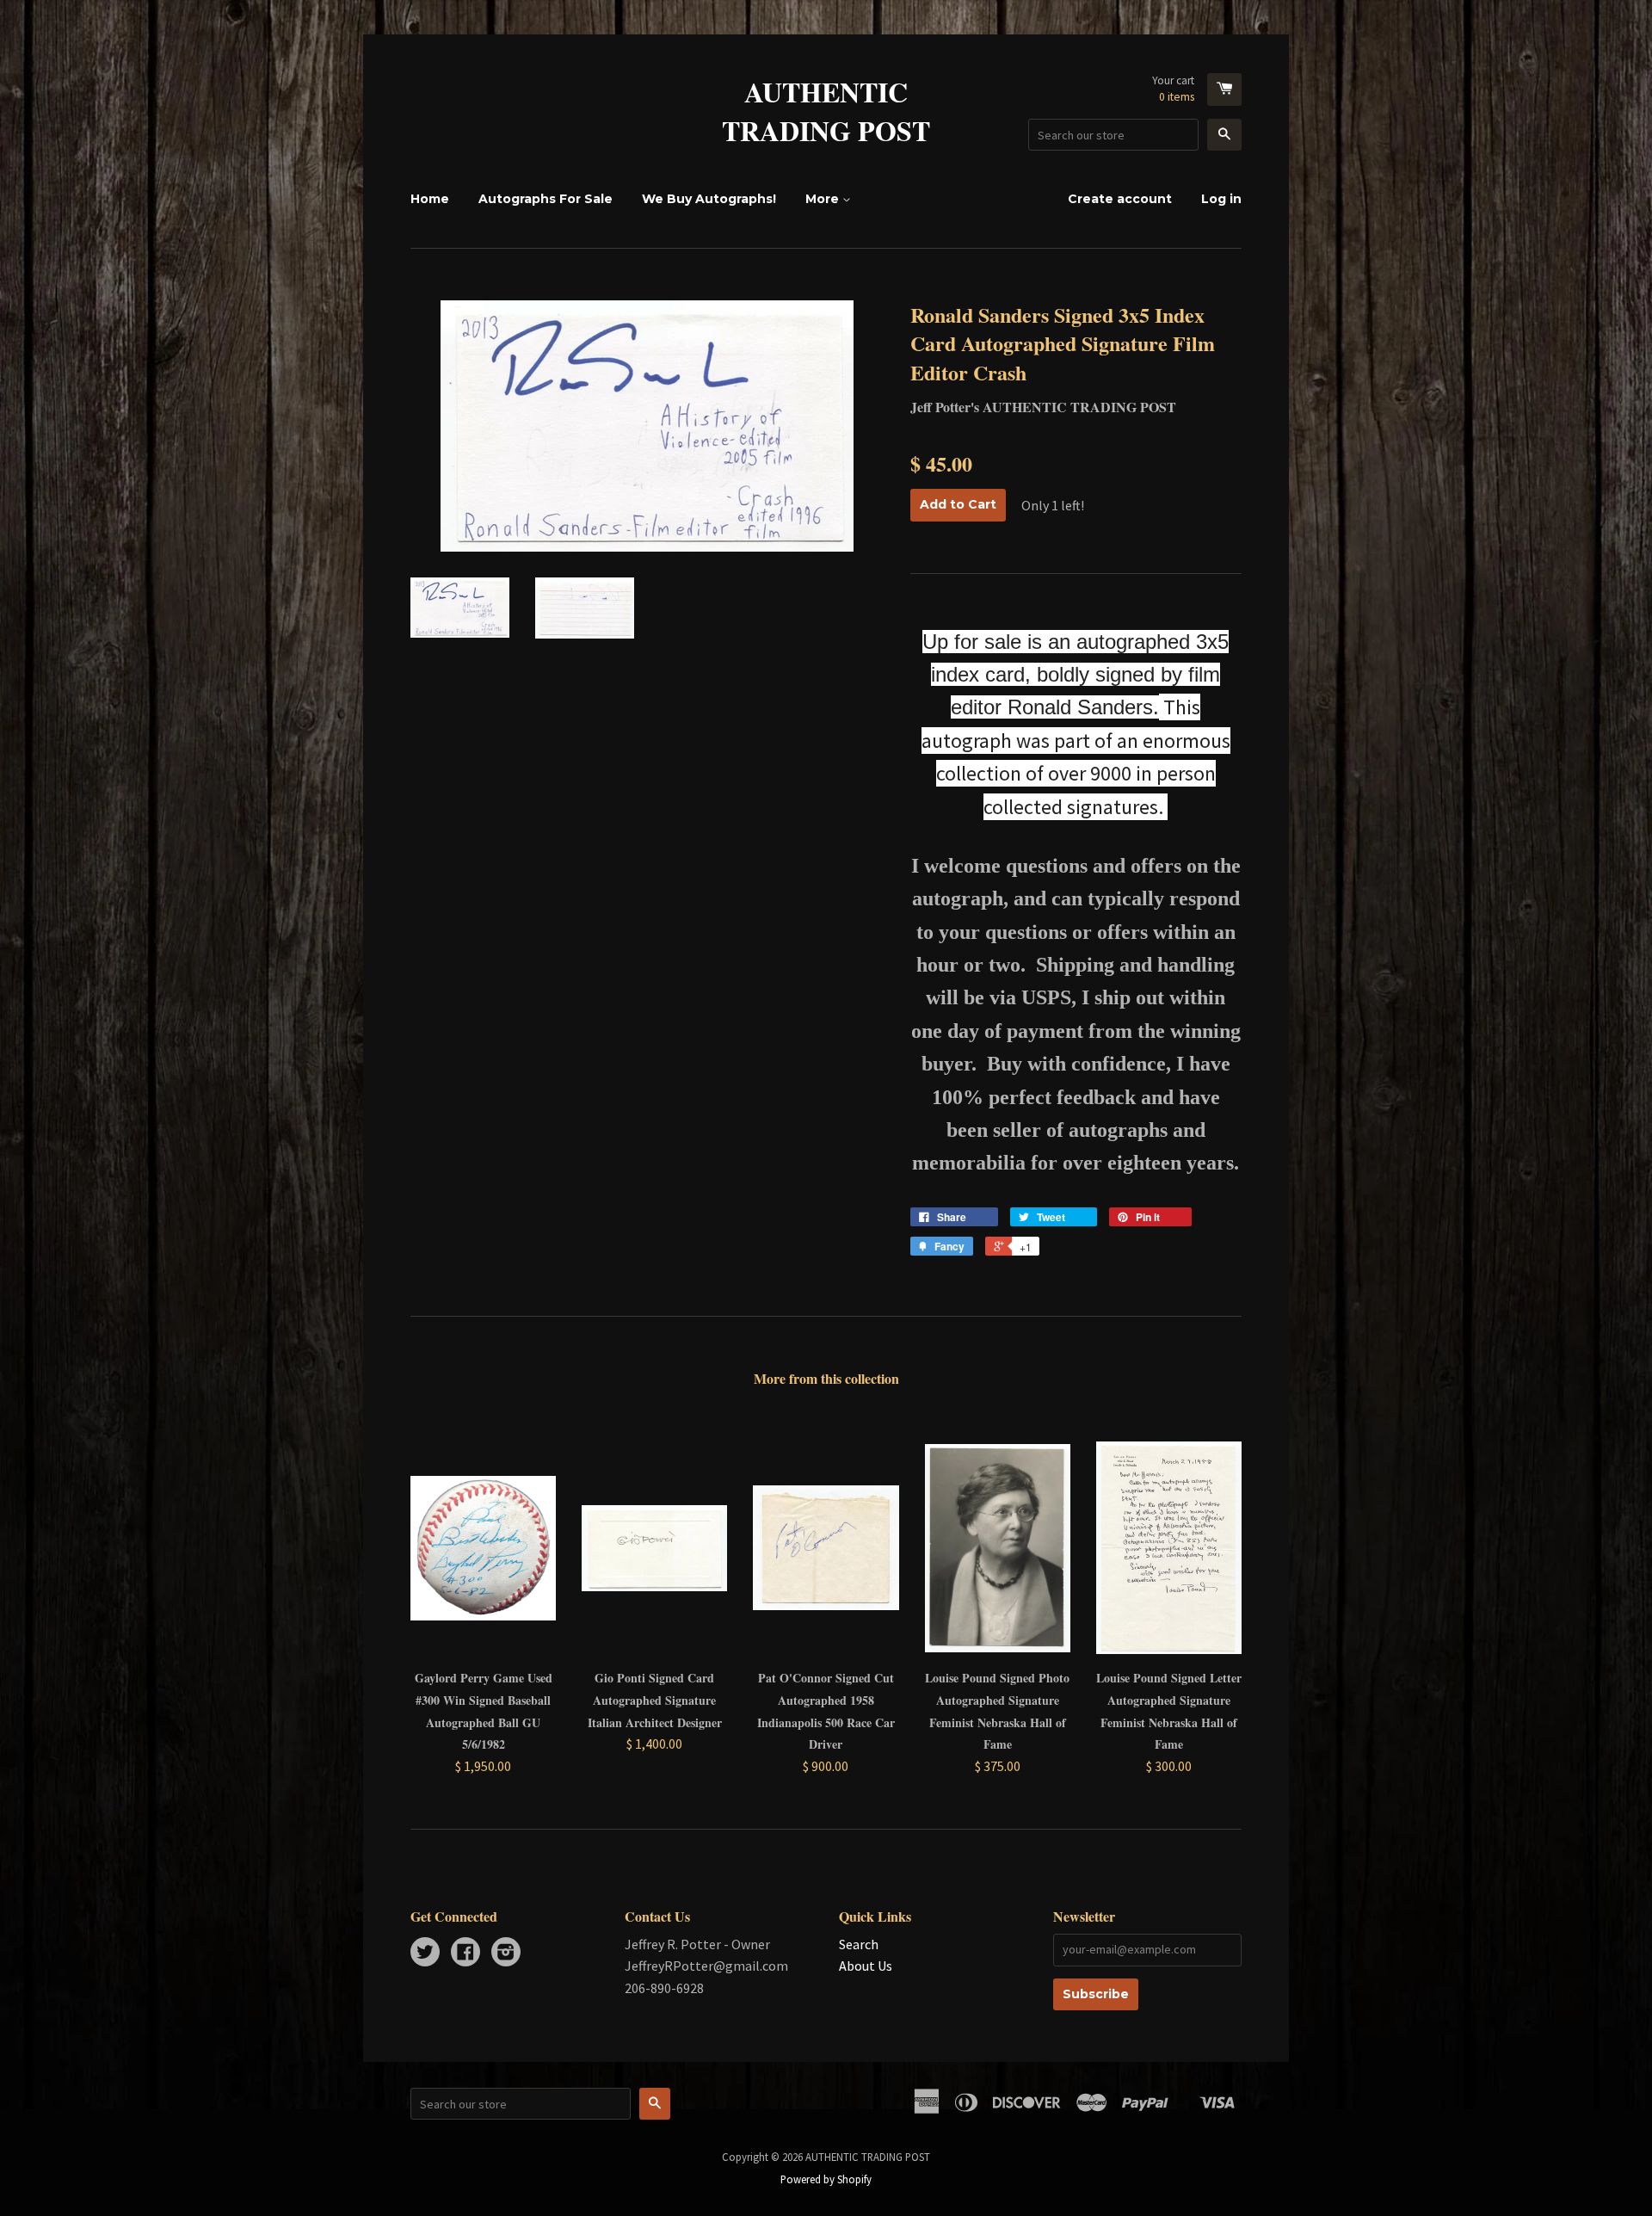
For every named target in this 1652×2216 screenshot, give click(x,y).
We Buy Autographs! (709, 199)
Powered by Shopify (826, 2179)
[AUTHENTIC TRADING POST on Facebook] (465, 1954)
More (824, 199)
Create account (1120, 199)
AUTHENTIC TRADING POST (826, 112)
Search (859, 1944)
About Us (866, 1966)
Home (430, 199)
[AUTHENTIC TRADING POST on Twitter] (425, 1954)
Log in (1221, 199)
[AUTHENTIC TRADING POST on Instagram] (506, 1954)
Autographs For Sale (546, 199)
